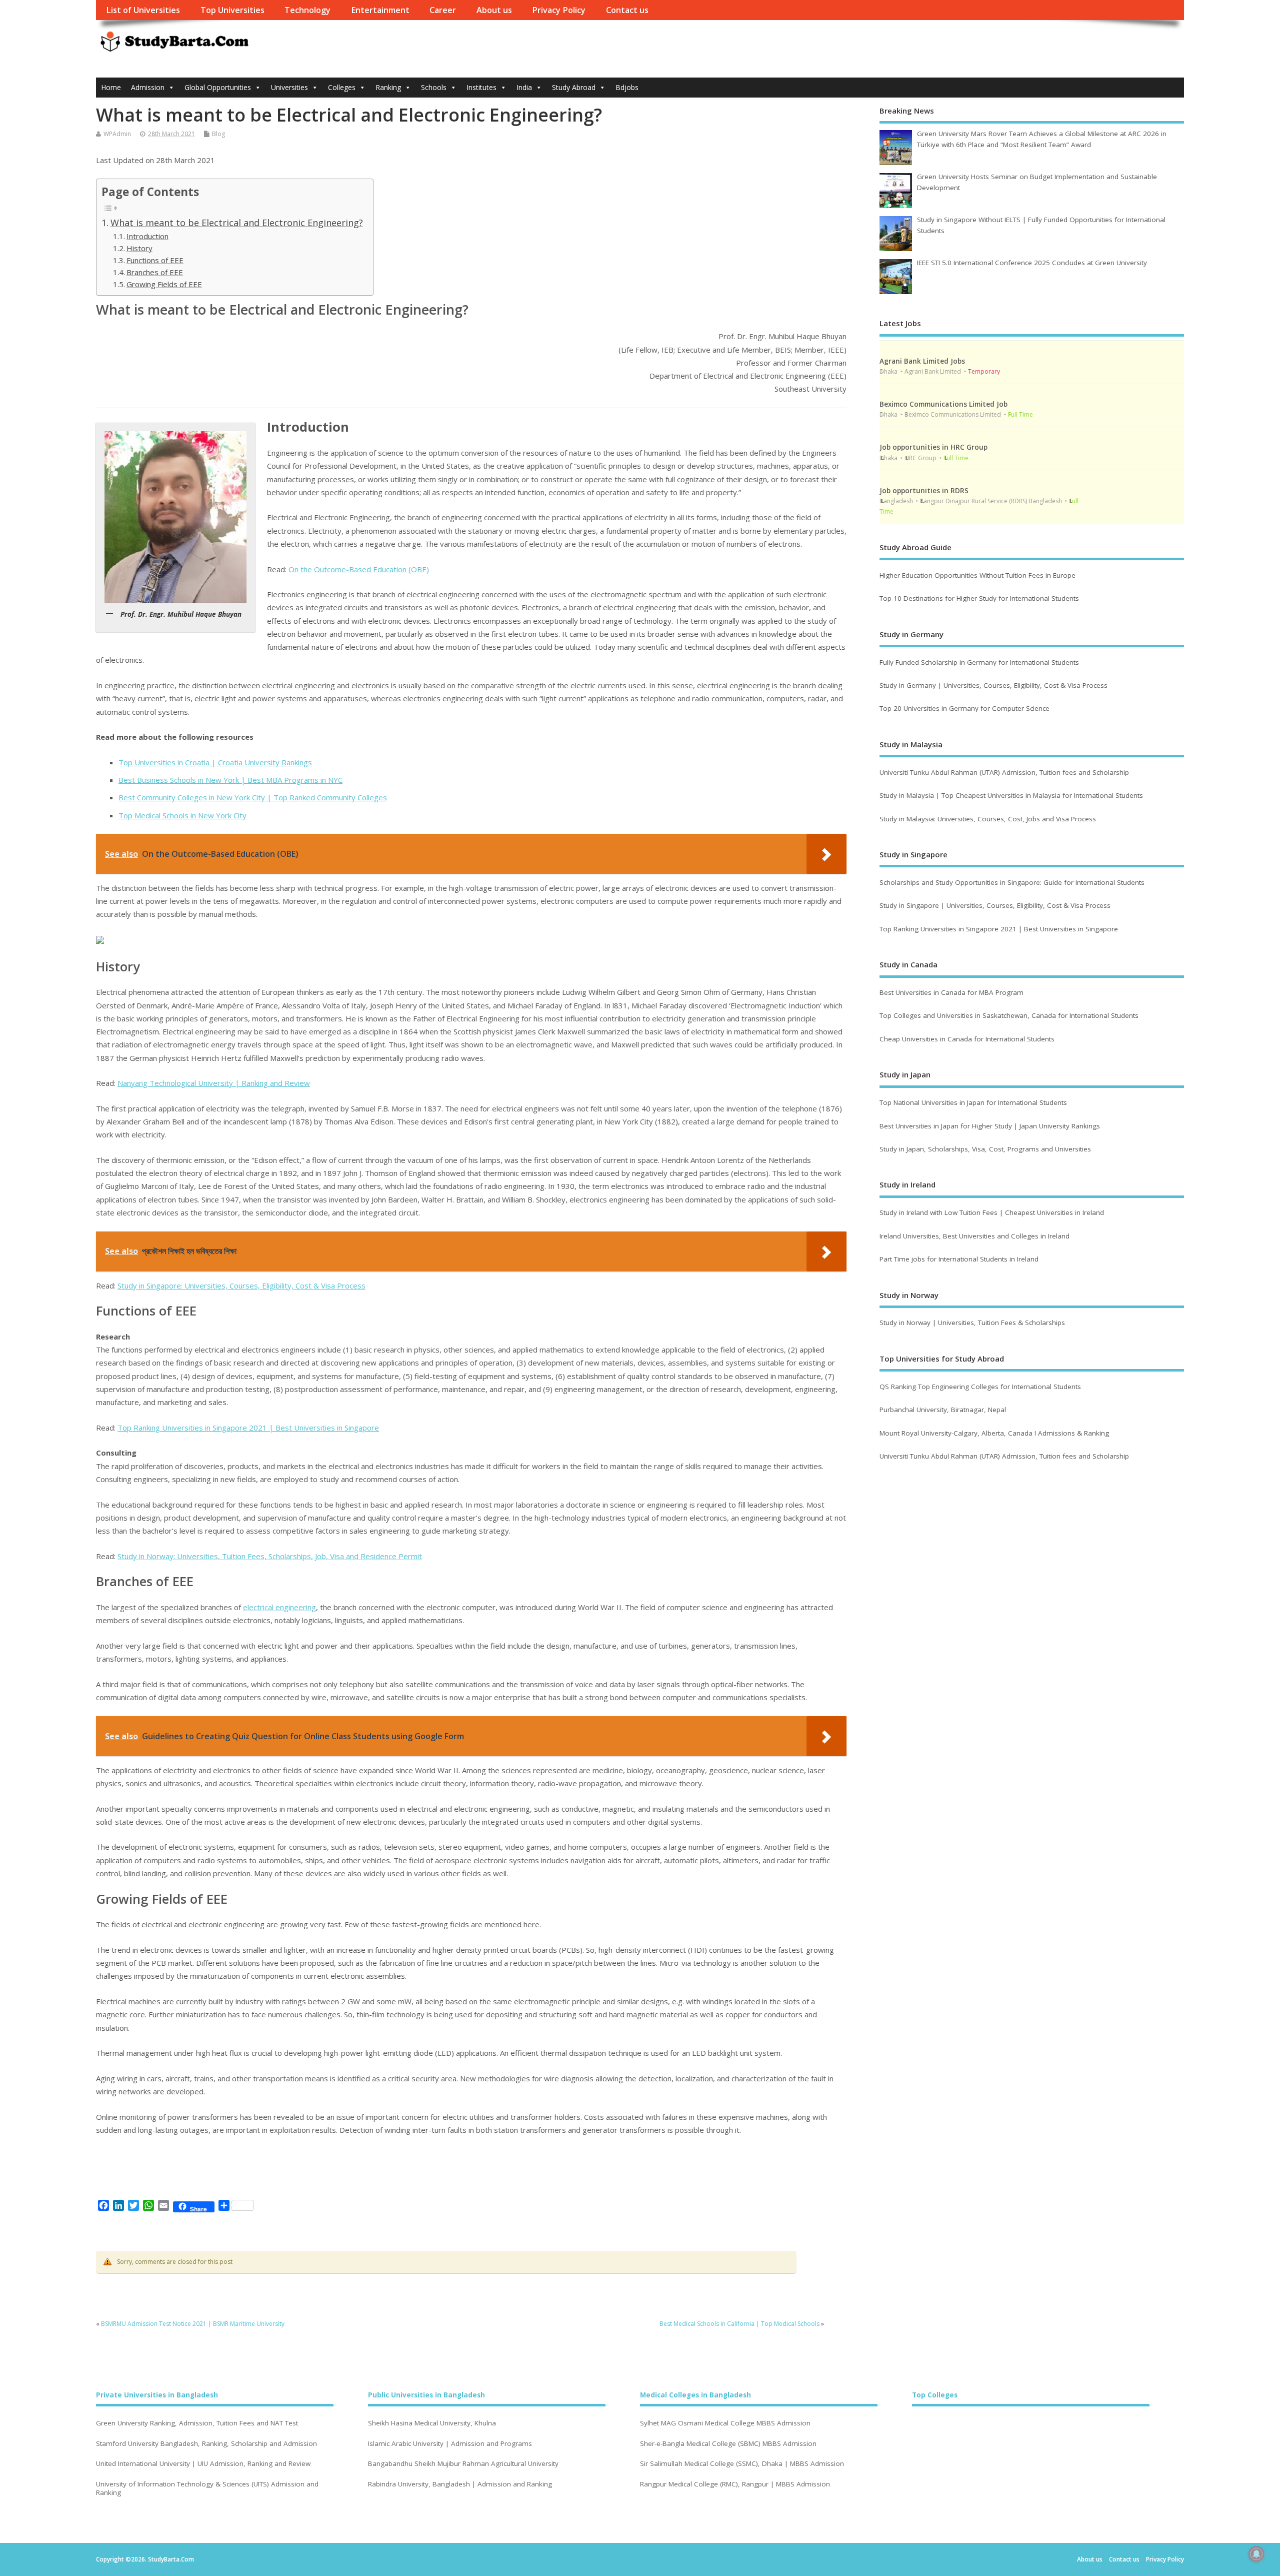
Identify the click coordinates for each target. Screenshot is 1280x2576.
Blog (218, 134)
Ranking (388, 87)
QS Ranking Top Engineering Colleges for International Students (980, 1387)
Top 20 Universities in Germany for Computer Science (964, 708)
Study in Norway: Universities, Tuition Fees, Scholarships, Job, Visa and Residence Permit (270, 1556)
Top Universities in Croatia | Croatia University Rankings (215, 762)
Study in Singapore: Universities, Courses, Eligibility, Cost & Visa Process (241, 1285)
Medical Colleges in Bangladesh (695, 2395)
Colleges (342, 87)
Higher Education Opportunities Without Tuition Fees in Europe (977, 575)
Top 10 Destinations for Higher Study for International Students (979, 598)
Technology (307, 10)
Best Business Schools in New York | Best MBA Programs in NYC (230, 780)
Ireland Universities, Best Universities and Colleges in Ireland (974, 1236)
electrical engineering (279, 1607)
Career (443, 10)
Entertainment (380, 10)
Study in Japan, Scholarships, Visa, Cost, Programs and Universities (985, 1149)
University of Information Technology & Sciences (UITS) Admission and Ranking (207, 2488)
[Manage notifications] (1256, 2554)
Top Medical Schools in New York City (182, 815)
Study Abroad (574, 87)
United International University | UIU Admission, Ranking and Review (203, 2464)
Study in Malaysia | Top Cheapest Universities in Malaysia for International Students (1011, 795)
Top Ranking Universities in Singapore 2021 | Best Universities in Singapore (248, 1428)
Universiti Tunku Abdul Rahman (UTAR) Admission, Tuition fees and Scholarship (1004, 772)
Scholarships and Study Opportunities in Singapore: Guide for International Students (1012, 882)
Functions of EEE (155, 260)
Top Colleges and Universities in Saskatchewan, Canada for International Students (1009, 1015)
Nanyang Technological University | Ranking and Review (214, 1083)
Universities (289, 87)
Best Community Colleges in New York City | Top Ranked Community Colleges (253, 797)
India (524, 87)
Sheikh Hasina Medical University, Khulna (432, 2423)
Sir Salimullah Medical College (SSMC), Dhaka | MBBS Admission (742, 2464)
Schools (434, 87)
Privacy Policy (559, 10)
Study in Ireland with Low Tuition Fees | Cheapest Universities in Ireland (993, 1212)
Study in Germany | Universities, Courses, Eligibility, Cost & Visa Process (993, 685)
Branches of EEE (155, 272)
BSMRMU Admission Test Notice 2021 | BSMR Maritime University (193, 2324)
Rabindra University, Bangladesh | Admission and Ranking (460, 2484)
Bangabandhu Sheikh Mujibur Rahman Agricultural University (463, 2464)
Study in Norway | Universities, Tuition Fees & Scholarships (972, 1323)
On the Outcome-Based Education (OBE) (359, 569)
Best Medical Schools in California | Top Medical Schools (739, 2324)
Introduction (147, 236)
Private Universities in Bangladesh (157, 2395)
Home (111, 87)
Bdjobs (627, 87)
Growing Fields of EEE (164, 284)
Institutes (481, 87)
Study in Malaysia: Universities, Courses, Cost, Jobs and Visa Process (988, 819)
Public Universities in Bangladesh (426, 2395)
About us (494, 10)
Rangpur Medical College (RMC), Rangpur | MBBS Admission (735, 2484)
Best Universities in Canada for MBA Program (951, 992)
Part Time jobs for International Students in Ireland (959, 1259)
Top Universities (232, 10)
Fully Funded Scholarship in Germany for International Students (979, 662)
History (139, 248)
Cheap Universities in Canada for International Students (967, 1039)
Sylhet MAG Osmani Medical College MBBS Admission (725, 2423)
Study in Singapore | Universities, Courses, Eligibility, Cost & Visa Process (995, 905)
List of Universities (143, 10)
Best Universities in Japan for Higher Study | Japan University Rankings (990, 1126)
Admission (148, 87)
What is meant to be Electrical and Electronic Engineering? (237, 223)
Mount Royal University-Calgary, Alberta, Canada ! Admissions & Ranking (994, 1433)
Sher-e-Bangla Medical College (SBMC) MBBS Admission (728, 2444)
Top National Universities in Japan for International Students (973, 1102)
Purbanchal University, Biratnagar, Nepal (943, 1410)
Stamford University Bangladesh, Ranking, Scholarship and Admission (206, 2444)
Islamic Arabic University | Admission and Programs (450, 2444)
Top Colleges (935, 2395)
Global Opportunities (218, 87)
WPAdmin (117, 134)
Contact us (627, 10)
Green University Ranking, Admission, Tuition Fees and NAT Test (197, 2423)
